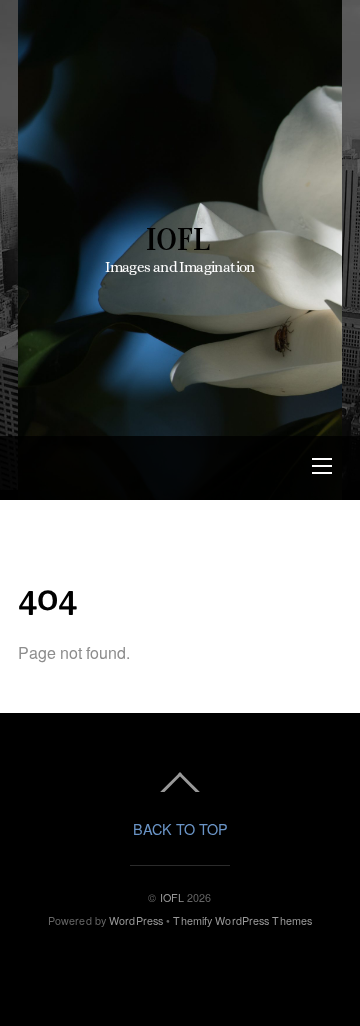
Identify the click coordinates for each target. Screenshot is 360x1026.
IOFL (172, 897)
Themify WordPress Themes (242, 920)
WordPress (136, 920)
